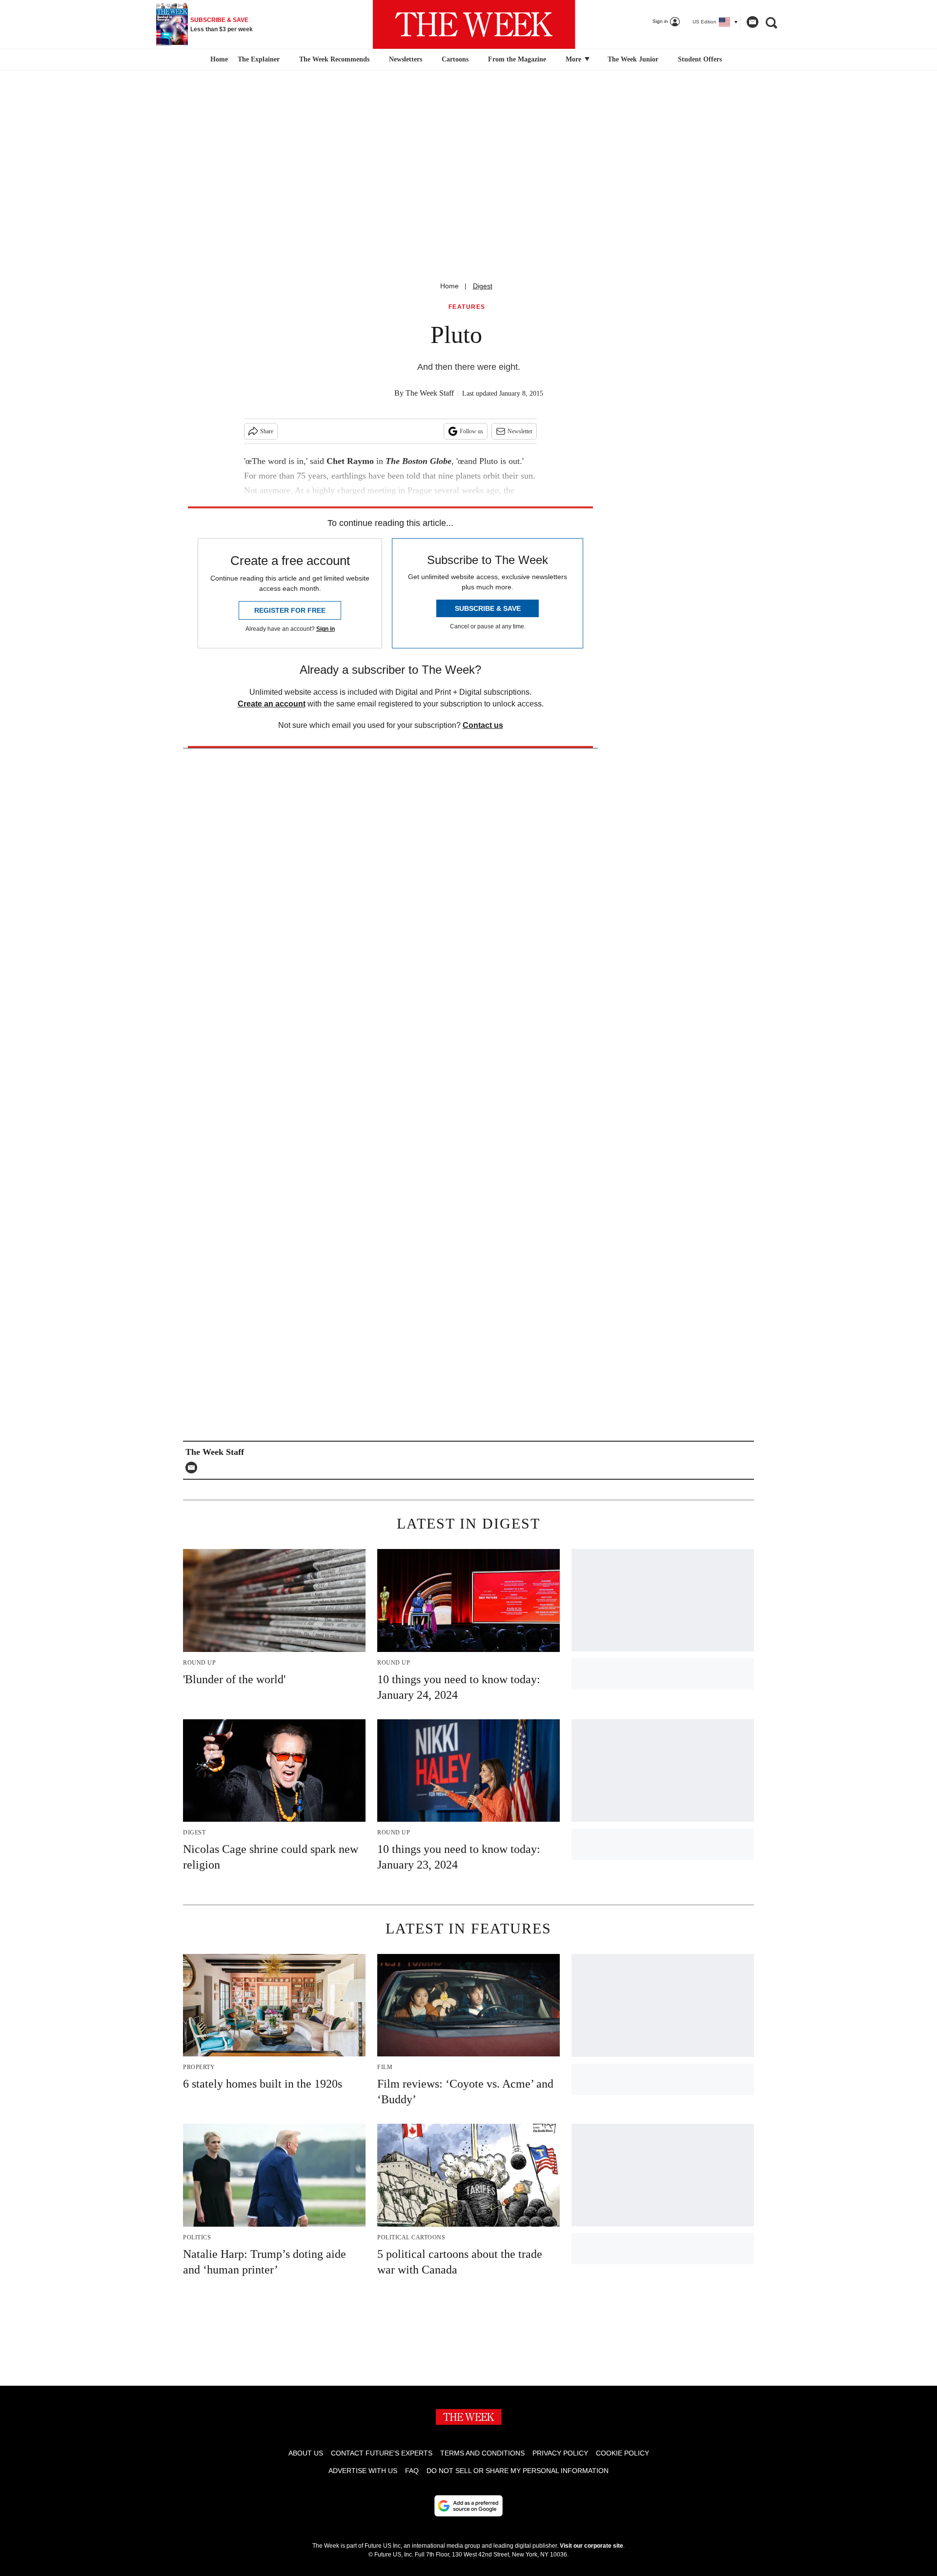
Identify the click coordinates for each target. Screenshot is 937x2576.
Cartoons (455, 59)
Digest (483, 286)
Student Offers (700, 59)
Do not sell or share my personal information (518, 2471)
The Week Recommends (334, 59)
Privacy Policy (560, 2453)
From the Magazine (517, 59)
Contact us (483, 725)
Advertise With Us (363, 2471)
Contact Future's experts (382, 2453)
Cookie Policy (622, 2453)
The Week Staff (430, 393)
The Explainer (259, 59)
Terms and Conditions (482, 2453)
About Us (306, 2453)
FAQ (412, 2471)
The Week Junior (633, 59)
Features (467, 307)
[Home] (218, 60)
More (574, 59)
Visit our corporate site (591, 2546)
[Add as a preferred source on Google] (468, 2506)
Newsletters (406, 59)
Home (449, 286)
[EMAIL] (194, 1468)
